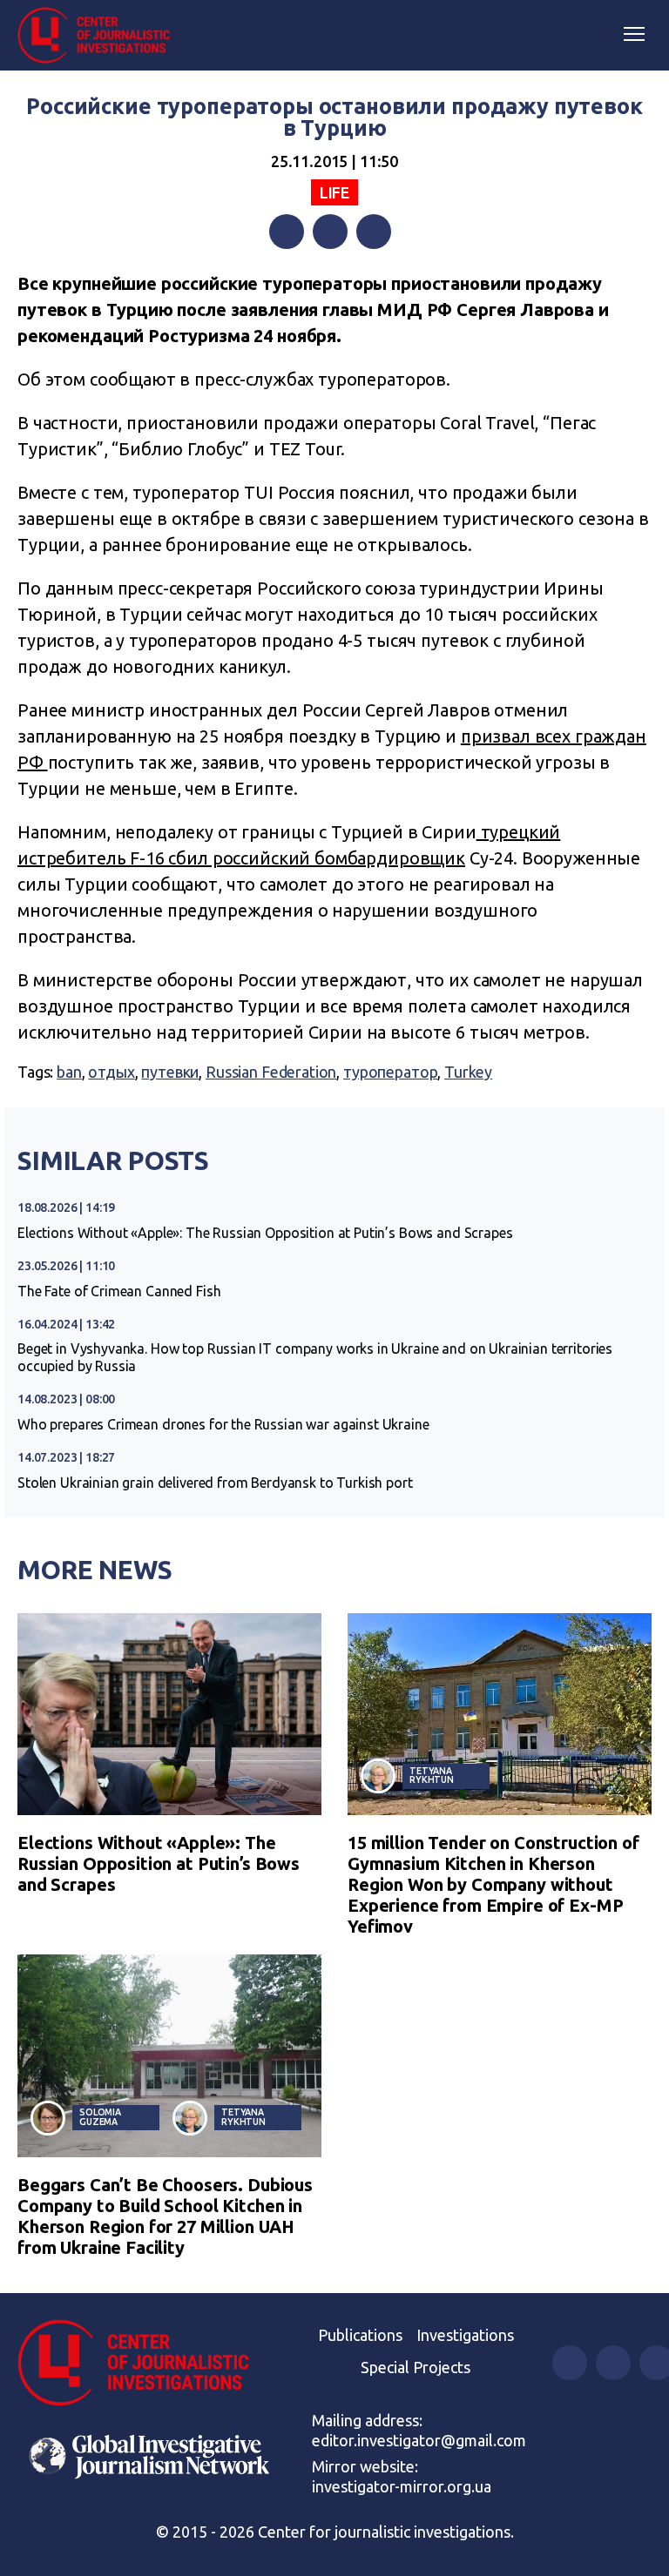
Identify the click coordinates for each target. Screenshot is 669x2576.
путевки (170, 1072)
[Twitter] (330, 232)
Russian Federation (271, 1072)
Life (334, 192)
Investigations (465, 2335)
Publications (360, 2335)
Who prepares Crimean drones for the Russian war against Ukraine (223, 1424)
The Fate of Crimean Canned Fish (119, 1291)
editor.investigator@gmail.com (419, 2440)
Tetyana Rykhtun (432, 1776)
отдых (111, 1072)
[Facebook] (287, 232)
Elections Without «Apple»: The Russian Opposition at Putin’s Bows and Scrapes (265, 1233)
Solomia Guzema (100, 2117)
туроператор (390, 1072)
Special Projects (416, 2367)
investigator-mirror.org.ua (402, 2486)
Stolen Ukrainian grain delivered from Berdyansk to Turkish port (215, 1483)
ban (69, 1072)
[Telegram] (374, 232)
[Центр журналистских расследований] (100, 36)
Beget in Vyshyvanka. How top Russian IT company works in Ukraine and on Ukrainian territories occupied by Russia (315, 1357)
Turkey (468, 1072)
